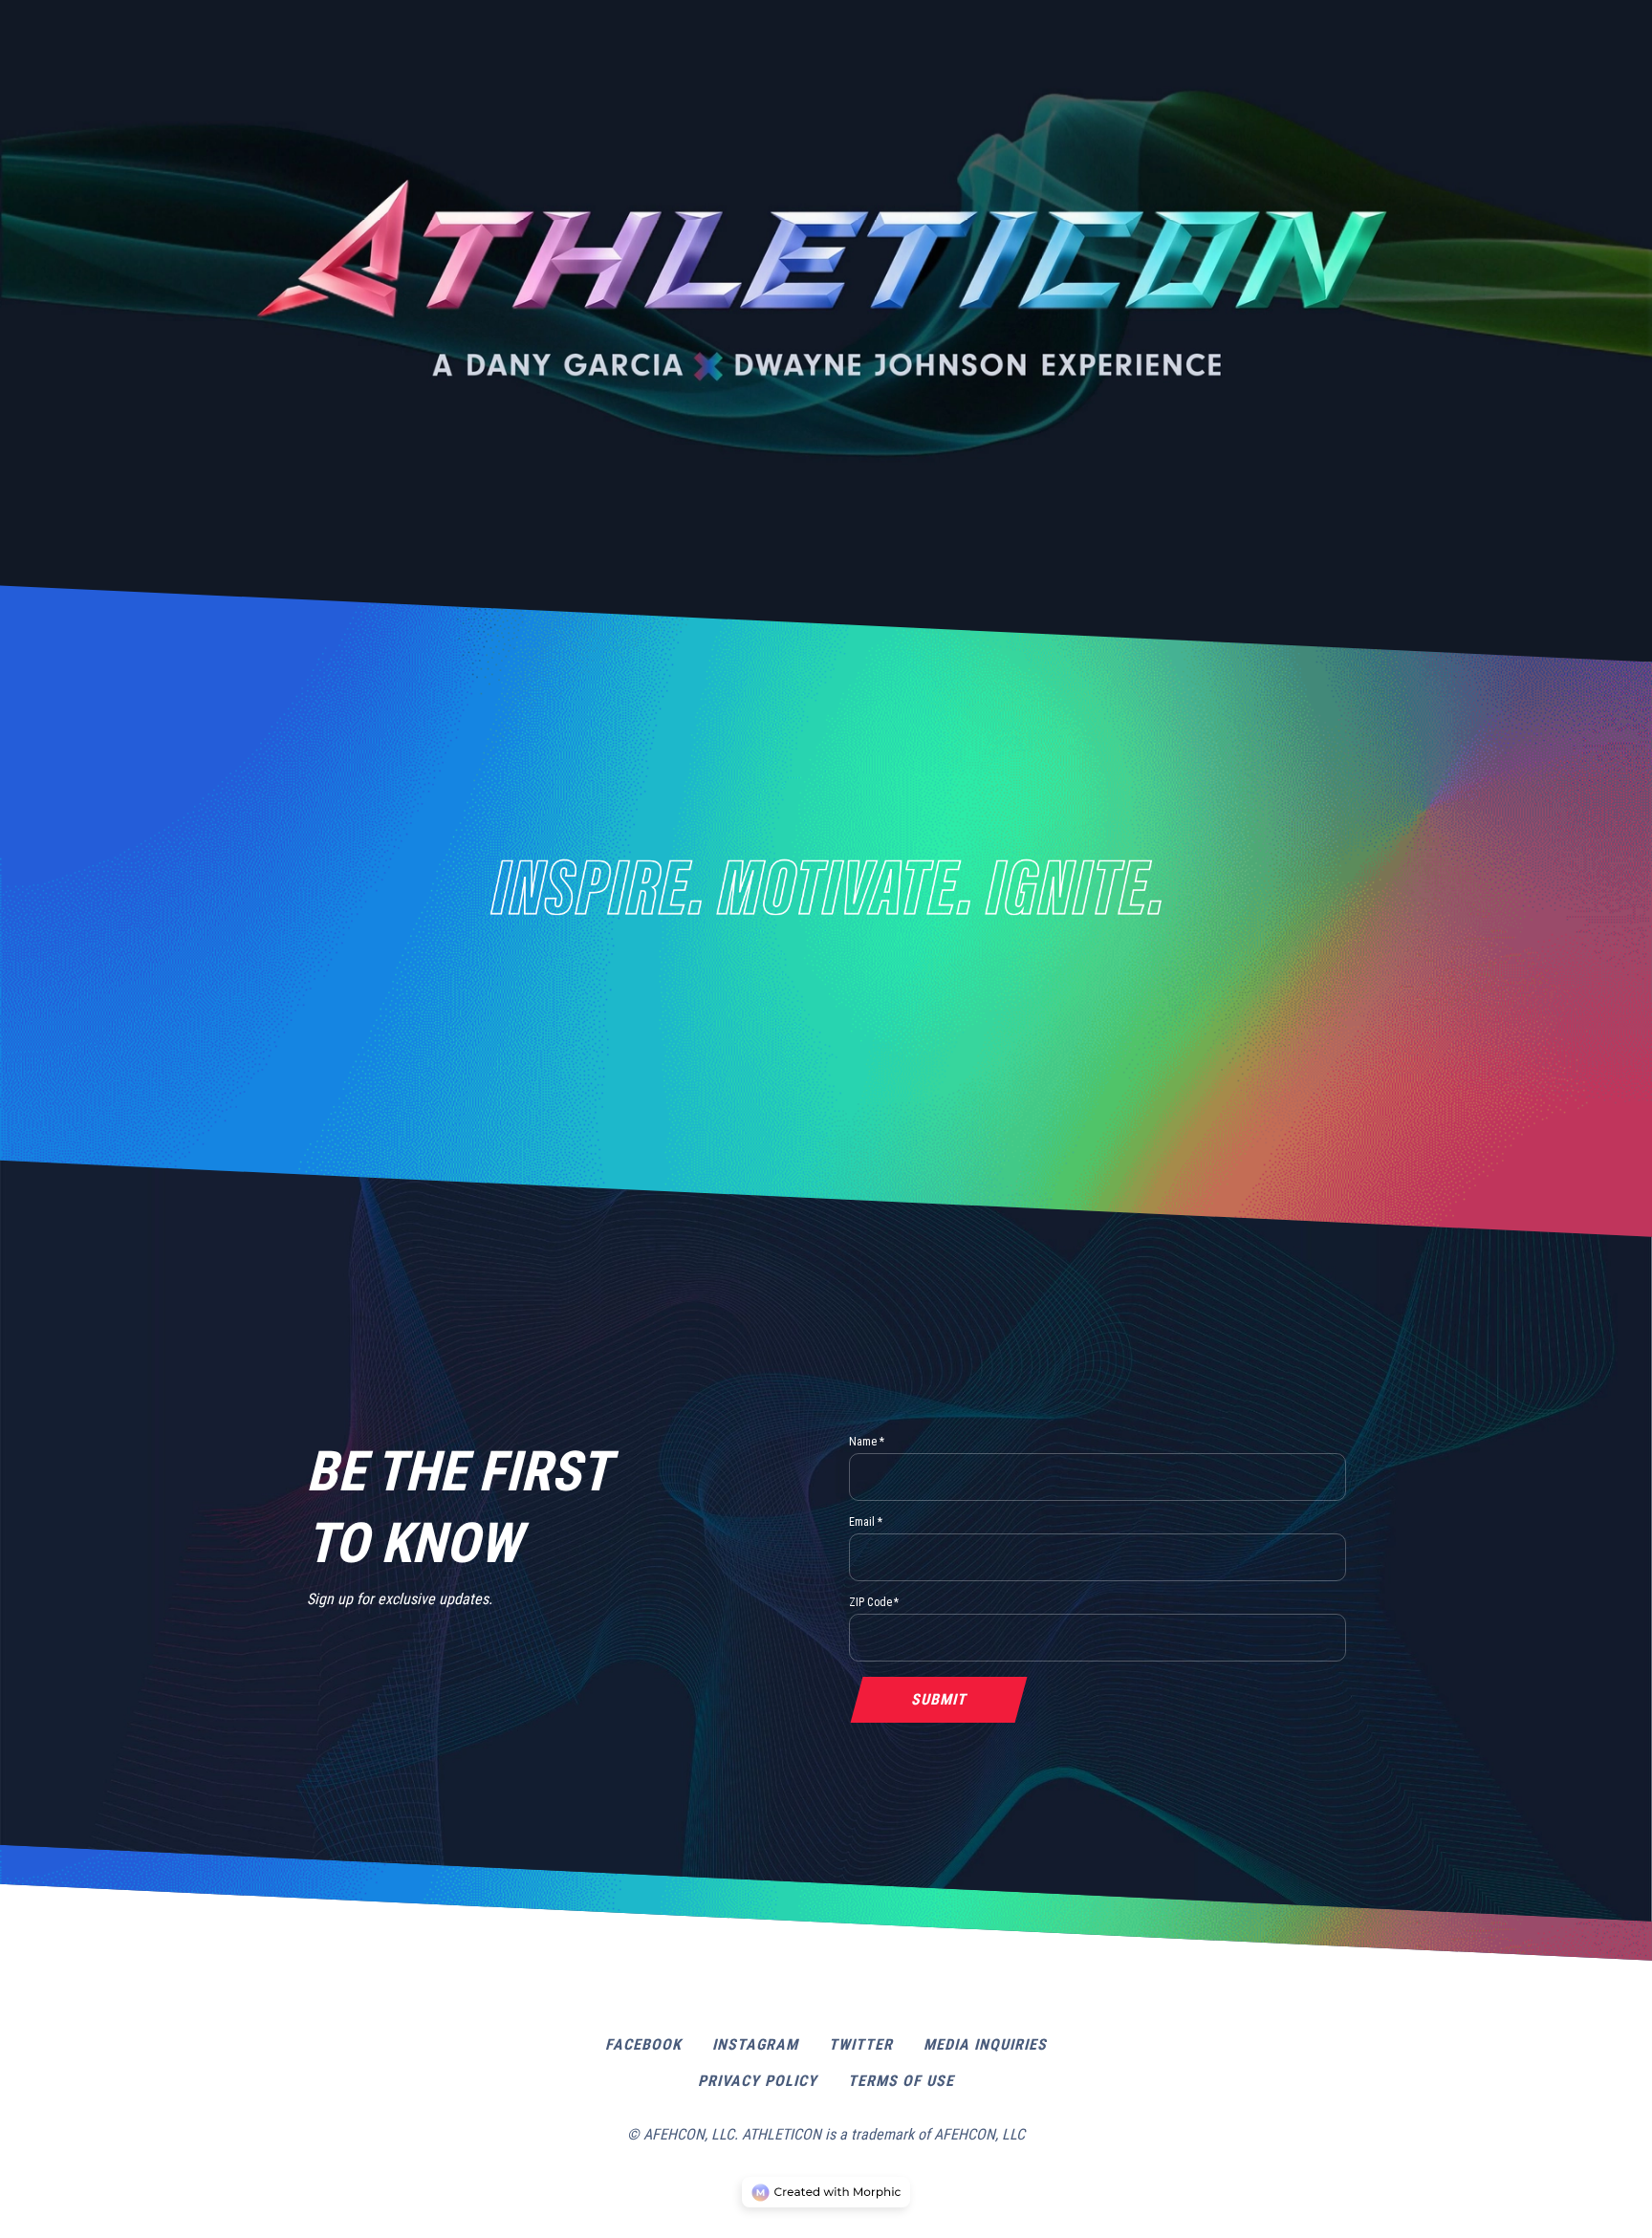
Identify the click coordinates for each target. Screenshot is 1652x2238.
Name (867, 1442)
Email (866, 1522)
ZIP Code (874, 1602)
